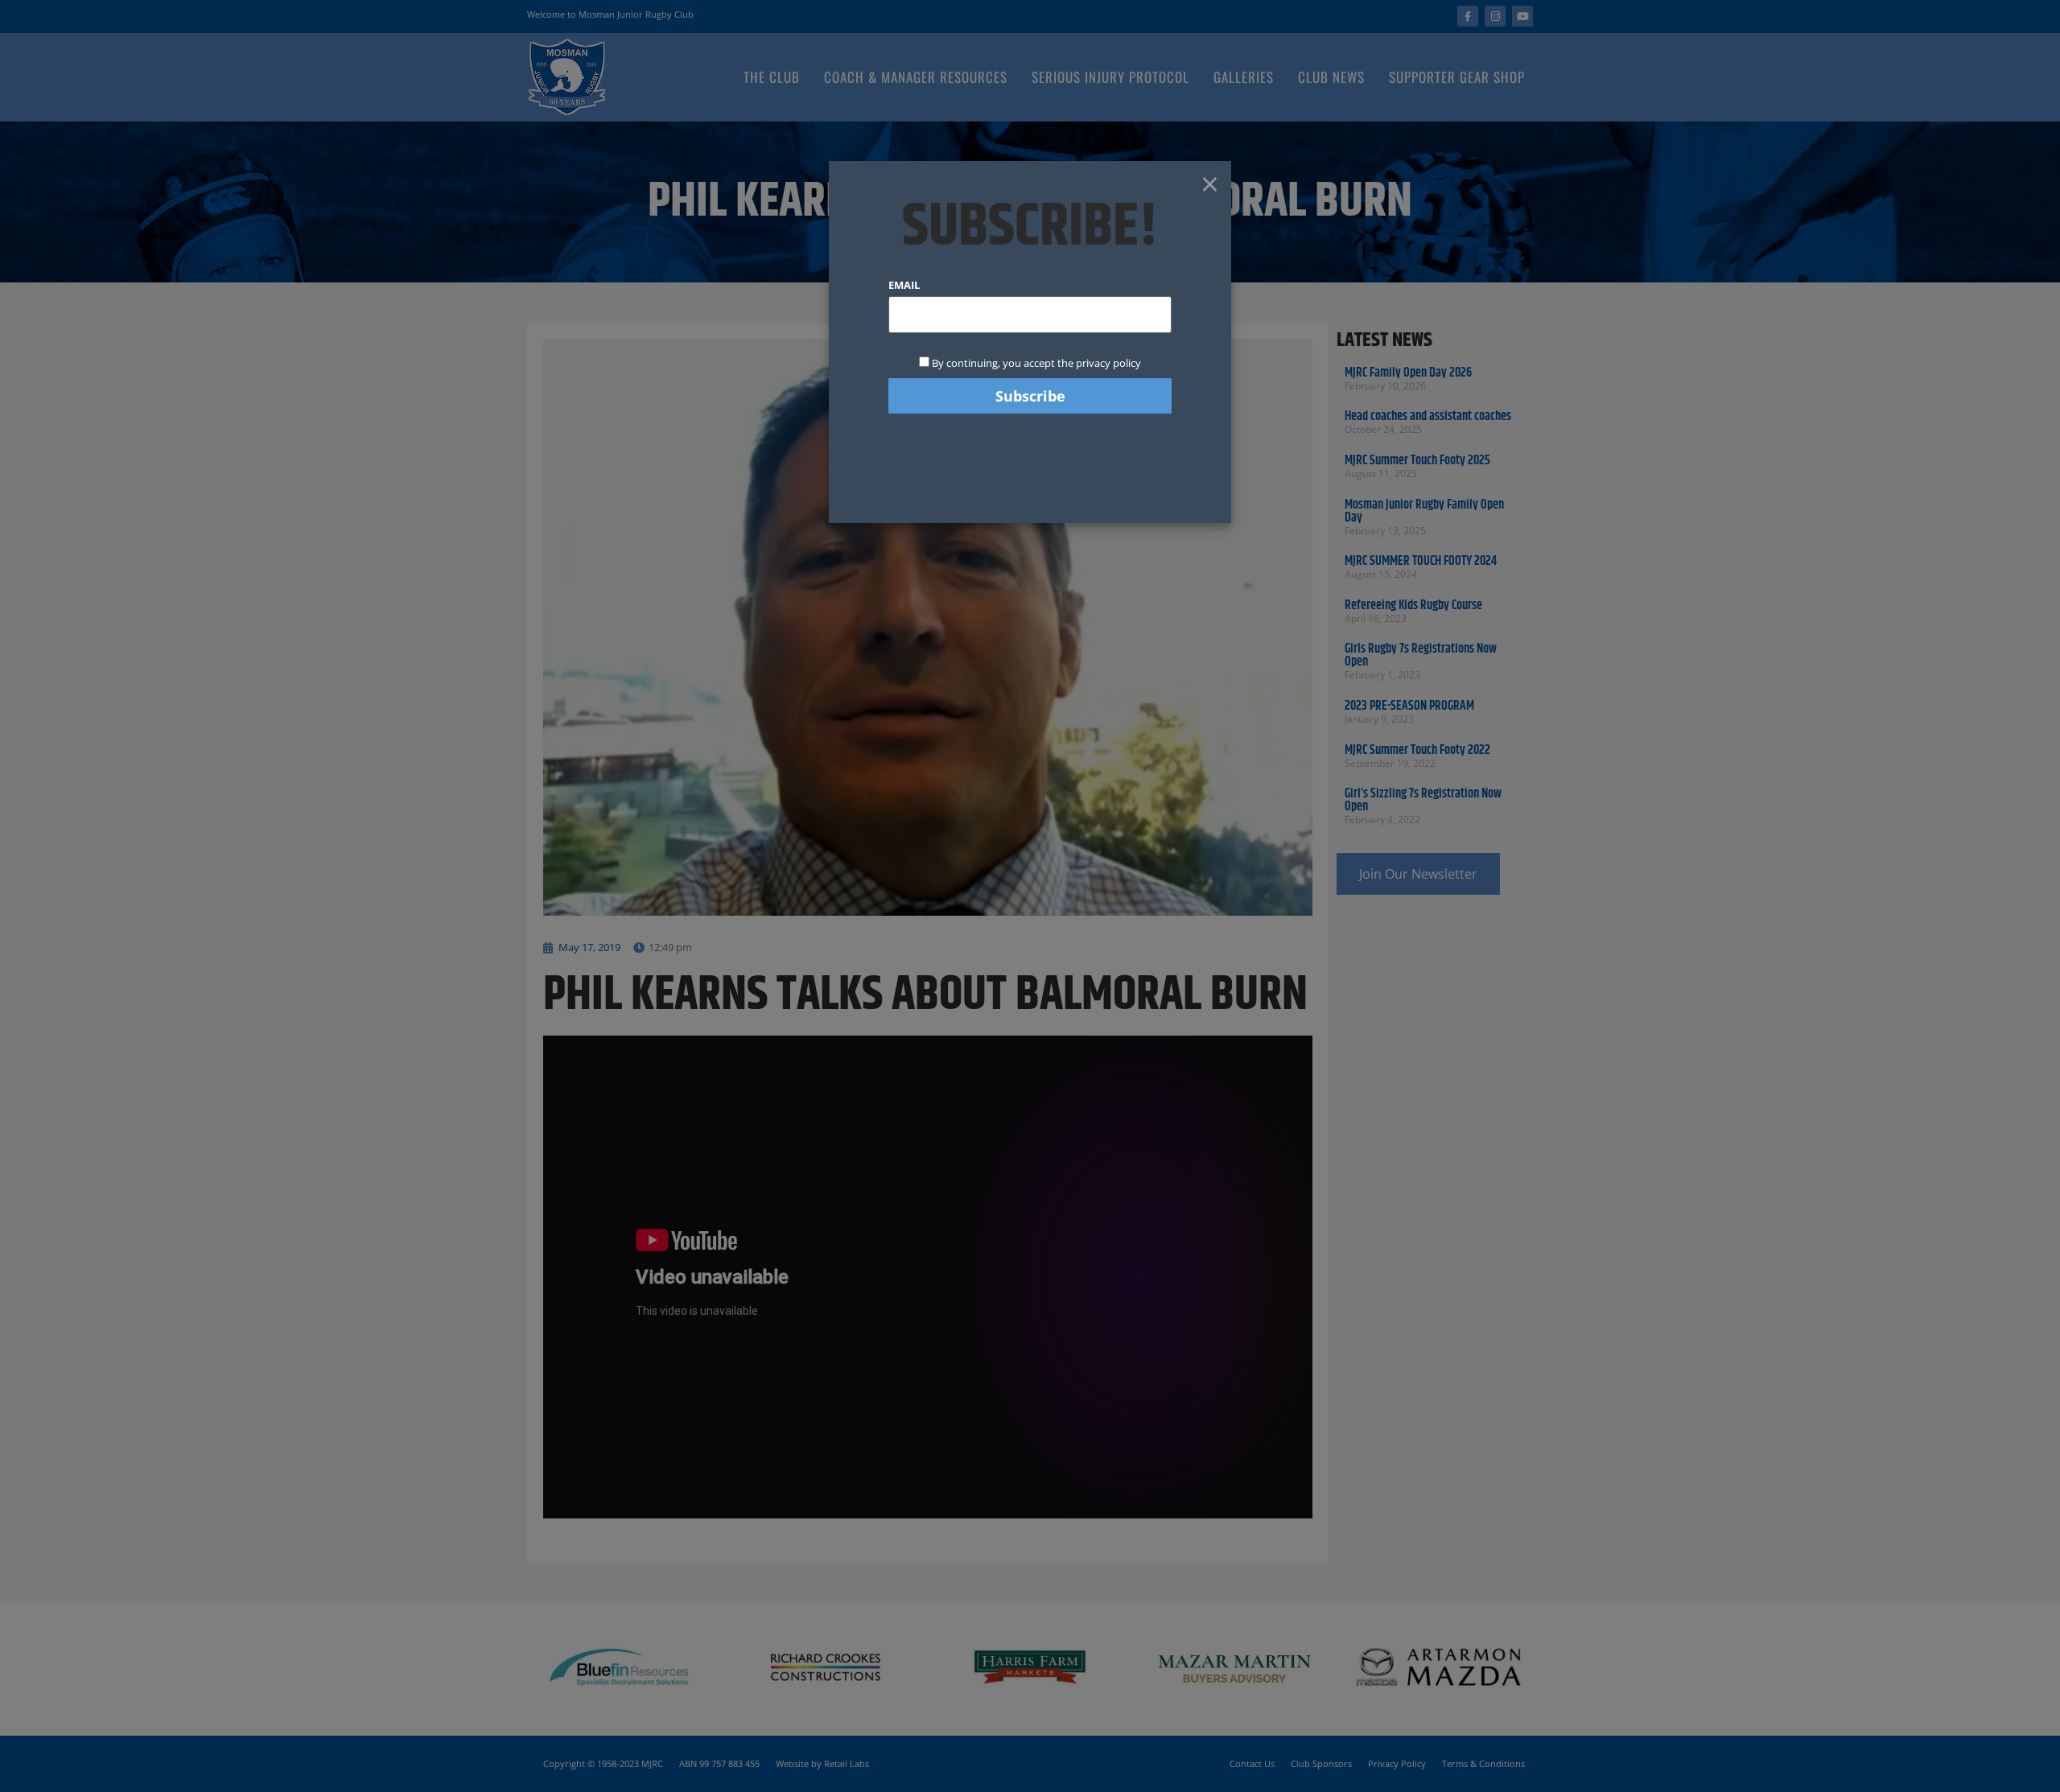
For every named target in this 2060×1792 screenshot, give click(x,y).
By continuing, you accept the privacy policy (1035, 363)
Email (904, 285)
